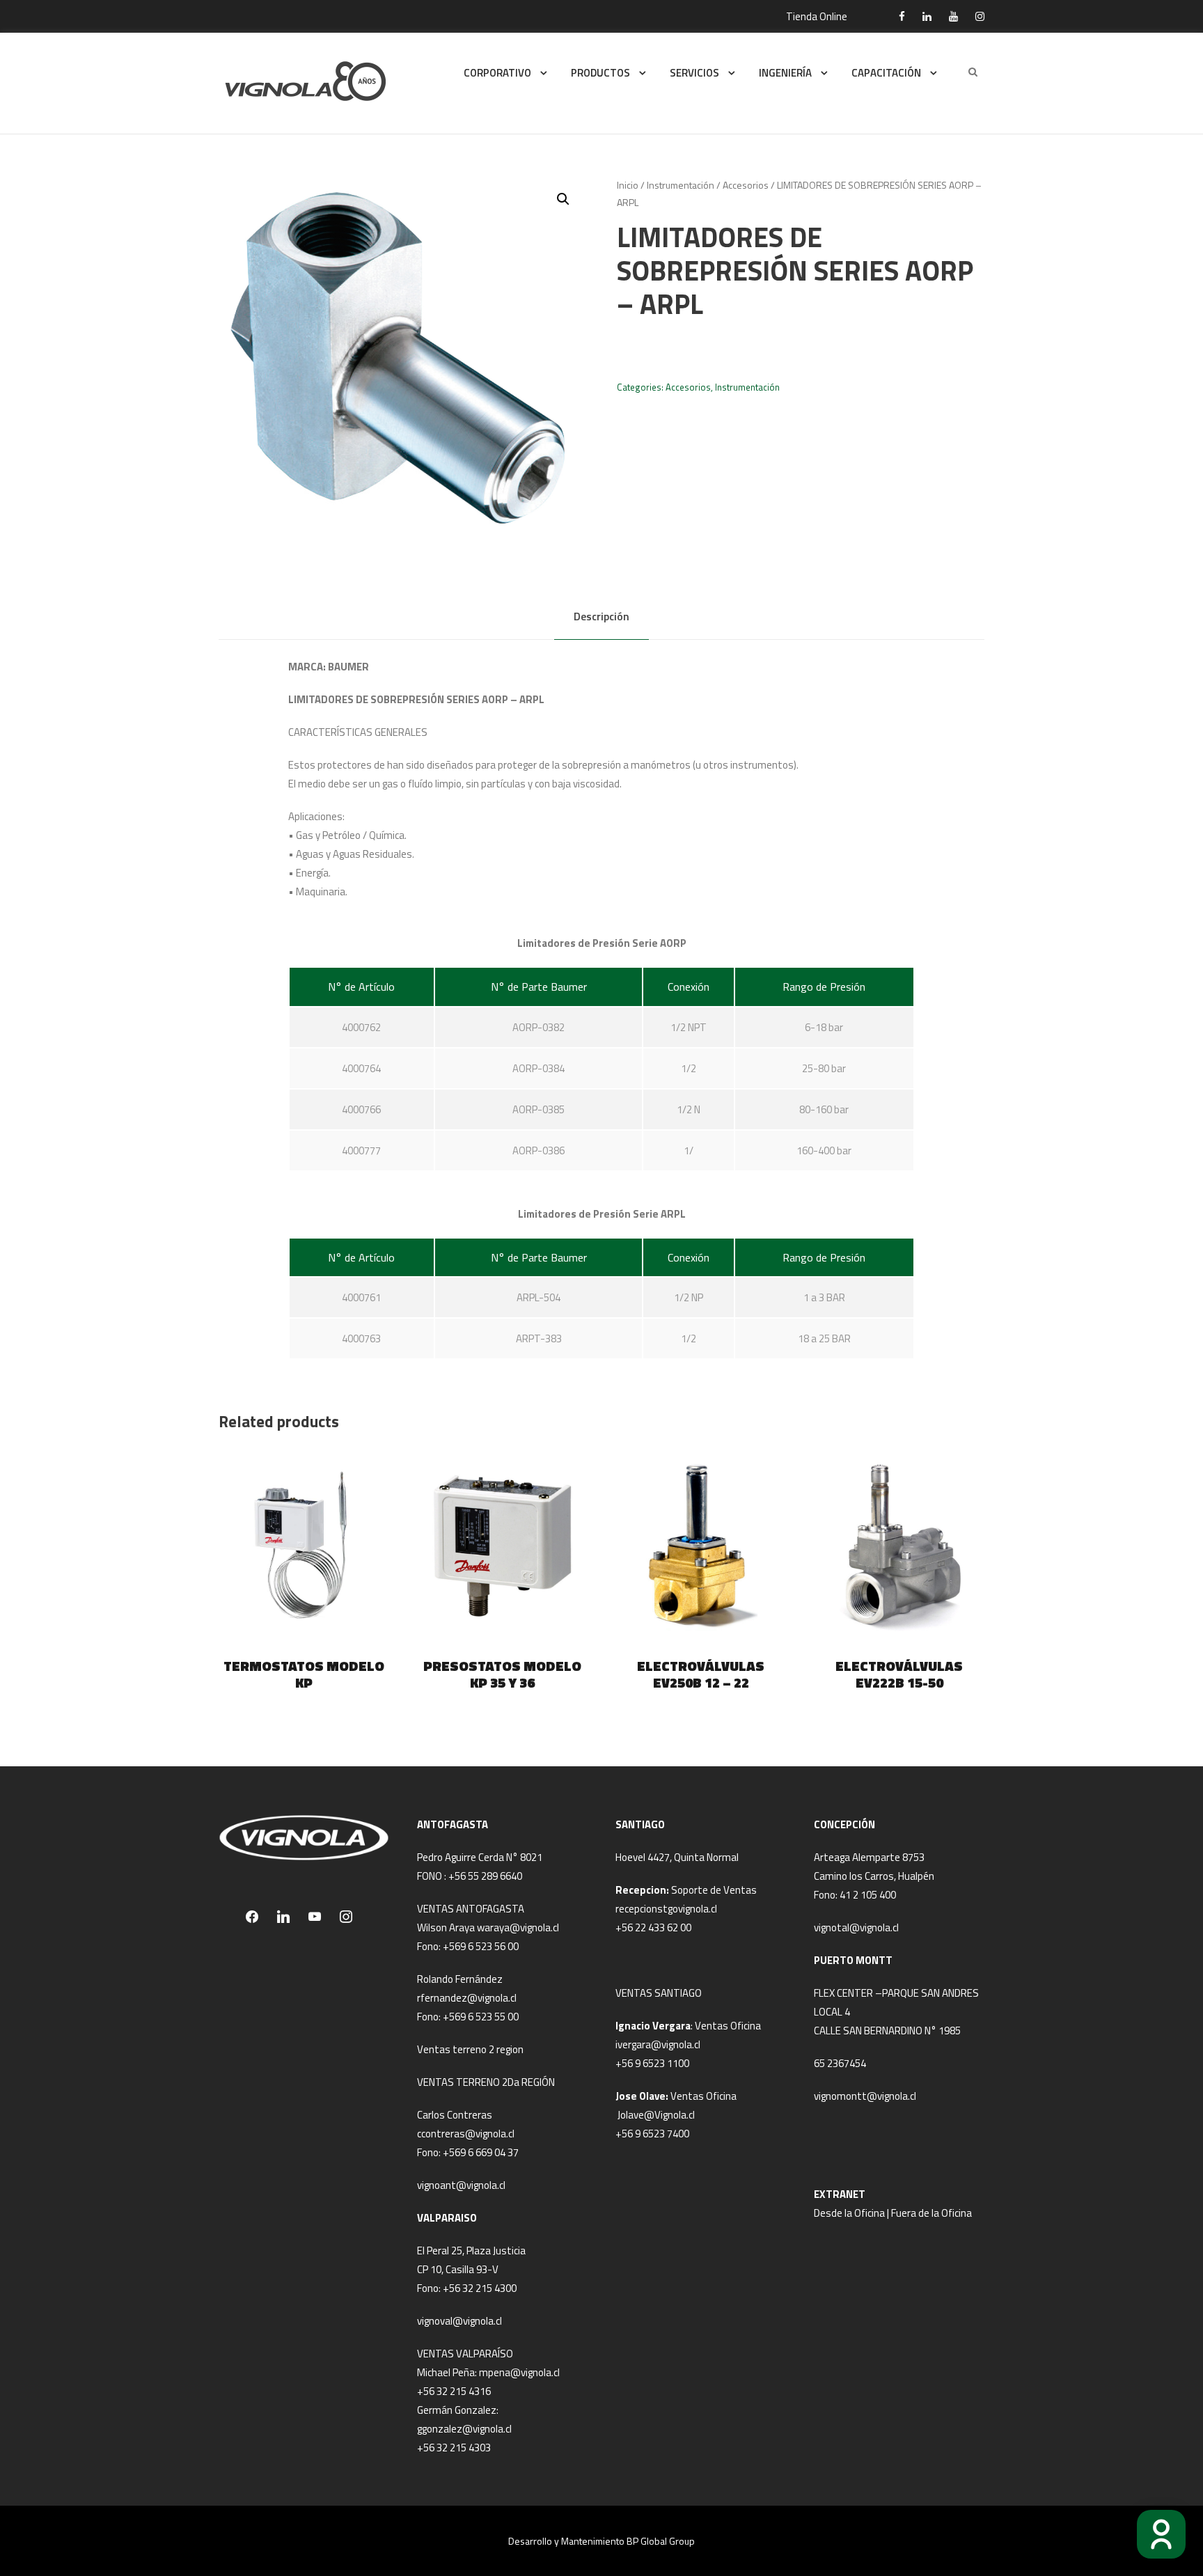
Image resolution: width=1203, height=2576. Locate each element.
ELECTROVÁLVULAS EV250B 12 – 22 (701, 1674)
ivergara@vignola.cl (658, 2044)
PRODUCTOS (600, 73)
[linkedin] (927, 16)
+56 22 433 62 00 (653, 1927)
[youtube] (953, 16)
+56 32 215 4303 (454, 2448)
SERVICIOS (694, 73)
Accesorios (746, 185)
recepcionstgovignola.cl (666, 1909)
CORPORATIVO (497, 73)
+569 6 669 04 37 (481, 2152)
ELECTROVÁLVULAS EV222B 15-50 (899, 1674)
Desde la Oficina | (852, 2213)
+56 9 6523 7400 (652, 2134)
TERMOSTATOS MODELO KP (304, 1674)
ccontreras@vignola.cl (466, 2134)
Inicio (628, 185)
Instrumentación (681, 185)
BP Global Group (661, 2541)
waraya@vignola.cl (518, 1927)
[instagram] (980, 16)
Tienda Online (817, 16)
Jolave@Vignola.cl (656, 2115)
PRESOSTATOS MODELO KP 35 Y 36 (502, 1674)
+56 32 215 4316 (454, 2391)
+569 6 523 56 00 (481, 1946)
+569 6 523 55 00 (481, 2017)
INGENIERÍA (785, 73)
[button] (563, 199)
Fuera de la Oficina (931, 2213)
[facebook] (902, 16)
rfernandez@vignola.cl (467, 1998)
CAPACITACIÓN (886, 73)
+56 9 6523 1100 (652, 2063)
